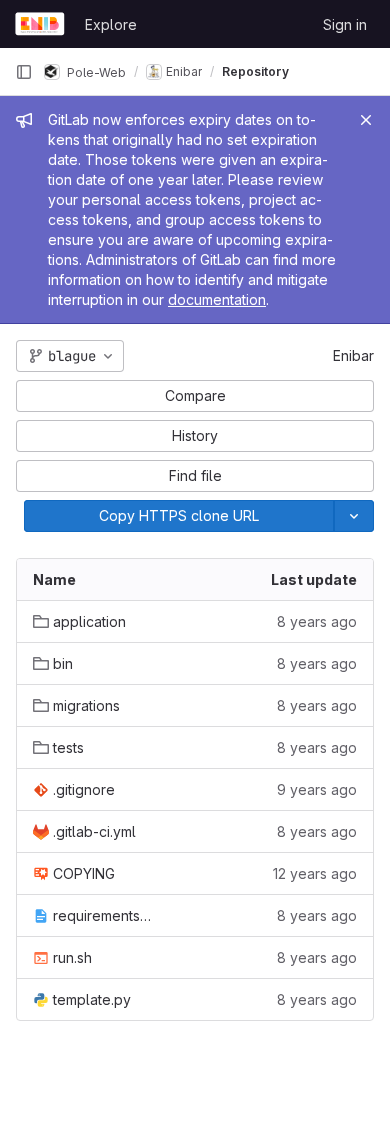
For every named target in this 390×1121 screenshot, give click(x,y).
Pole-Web (95, 71)
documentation (217, 299)
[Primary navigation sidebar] (24, 72)
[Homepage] (40, 24)
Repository (255, 71)
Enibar (353, 355)
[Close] (366, 120)
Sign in (345, 24)
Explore (111, 24)
